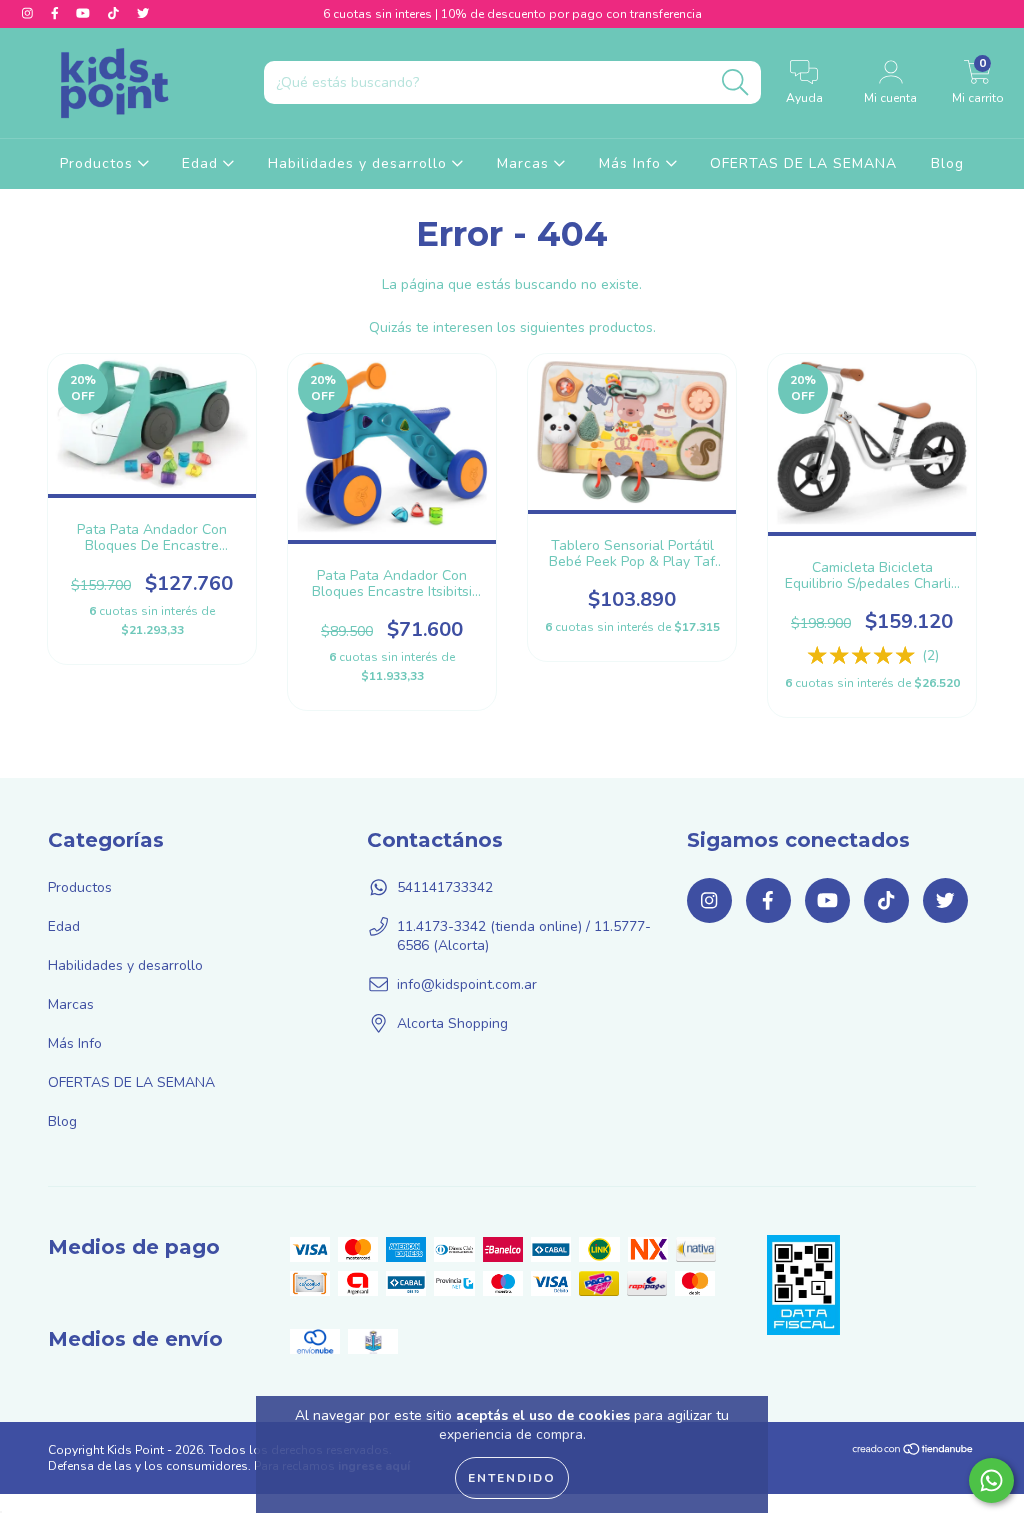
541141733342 (445, 887)
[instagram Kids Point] (29, 13)
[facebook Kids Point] (57, 13)
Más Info (632, 163)
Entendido (512, 1478)
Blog (947, 163)
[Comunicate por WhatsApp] (991, 1480)
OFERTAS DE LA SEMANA (803, 163)
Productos (99, 163)
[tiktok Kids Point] (115, 13)
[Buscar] (735, 82)
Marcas (525, 163)
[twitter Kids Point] (143, 13)
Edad (202, 163)
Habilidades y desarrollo (360, 163)
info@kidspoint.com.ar (467, 984)
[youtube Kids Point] (85, 13)
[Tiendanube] (913, 1452)
